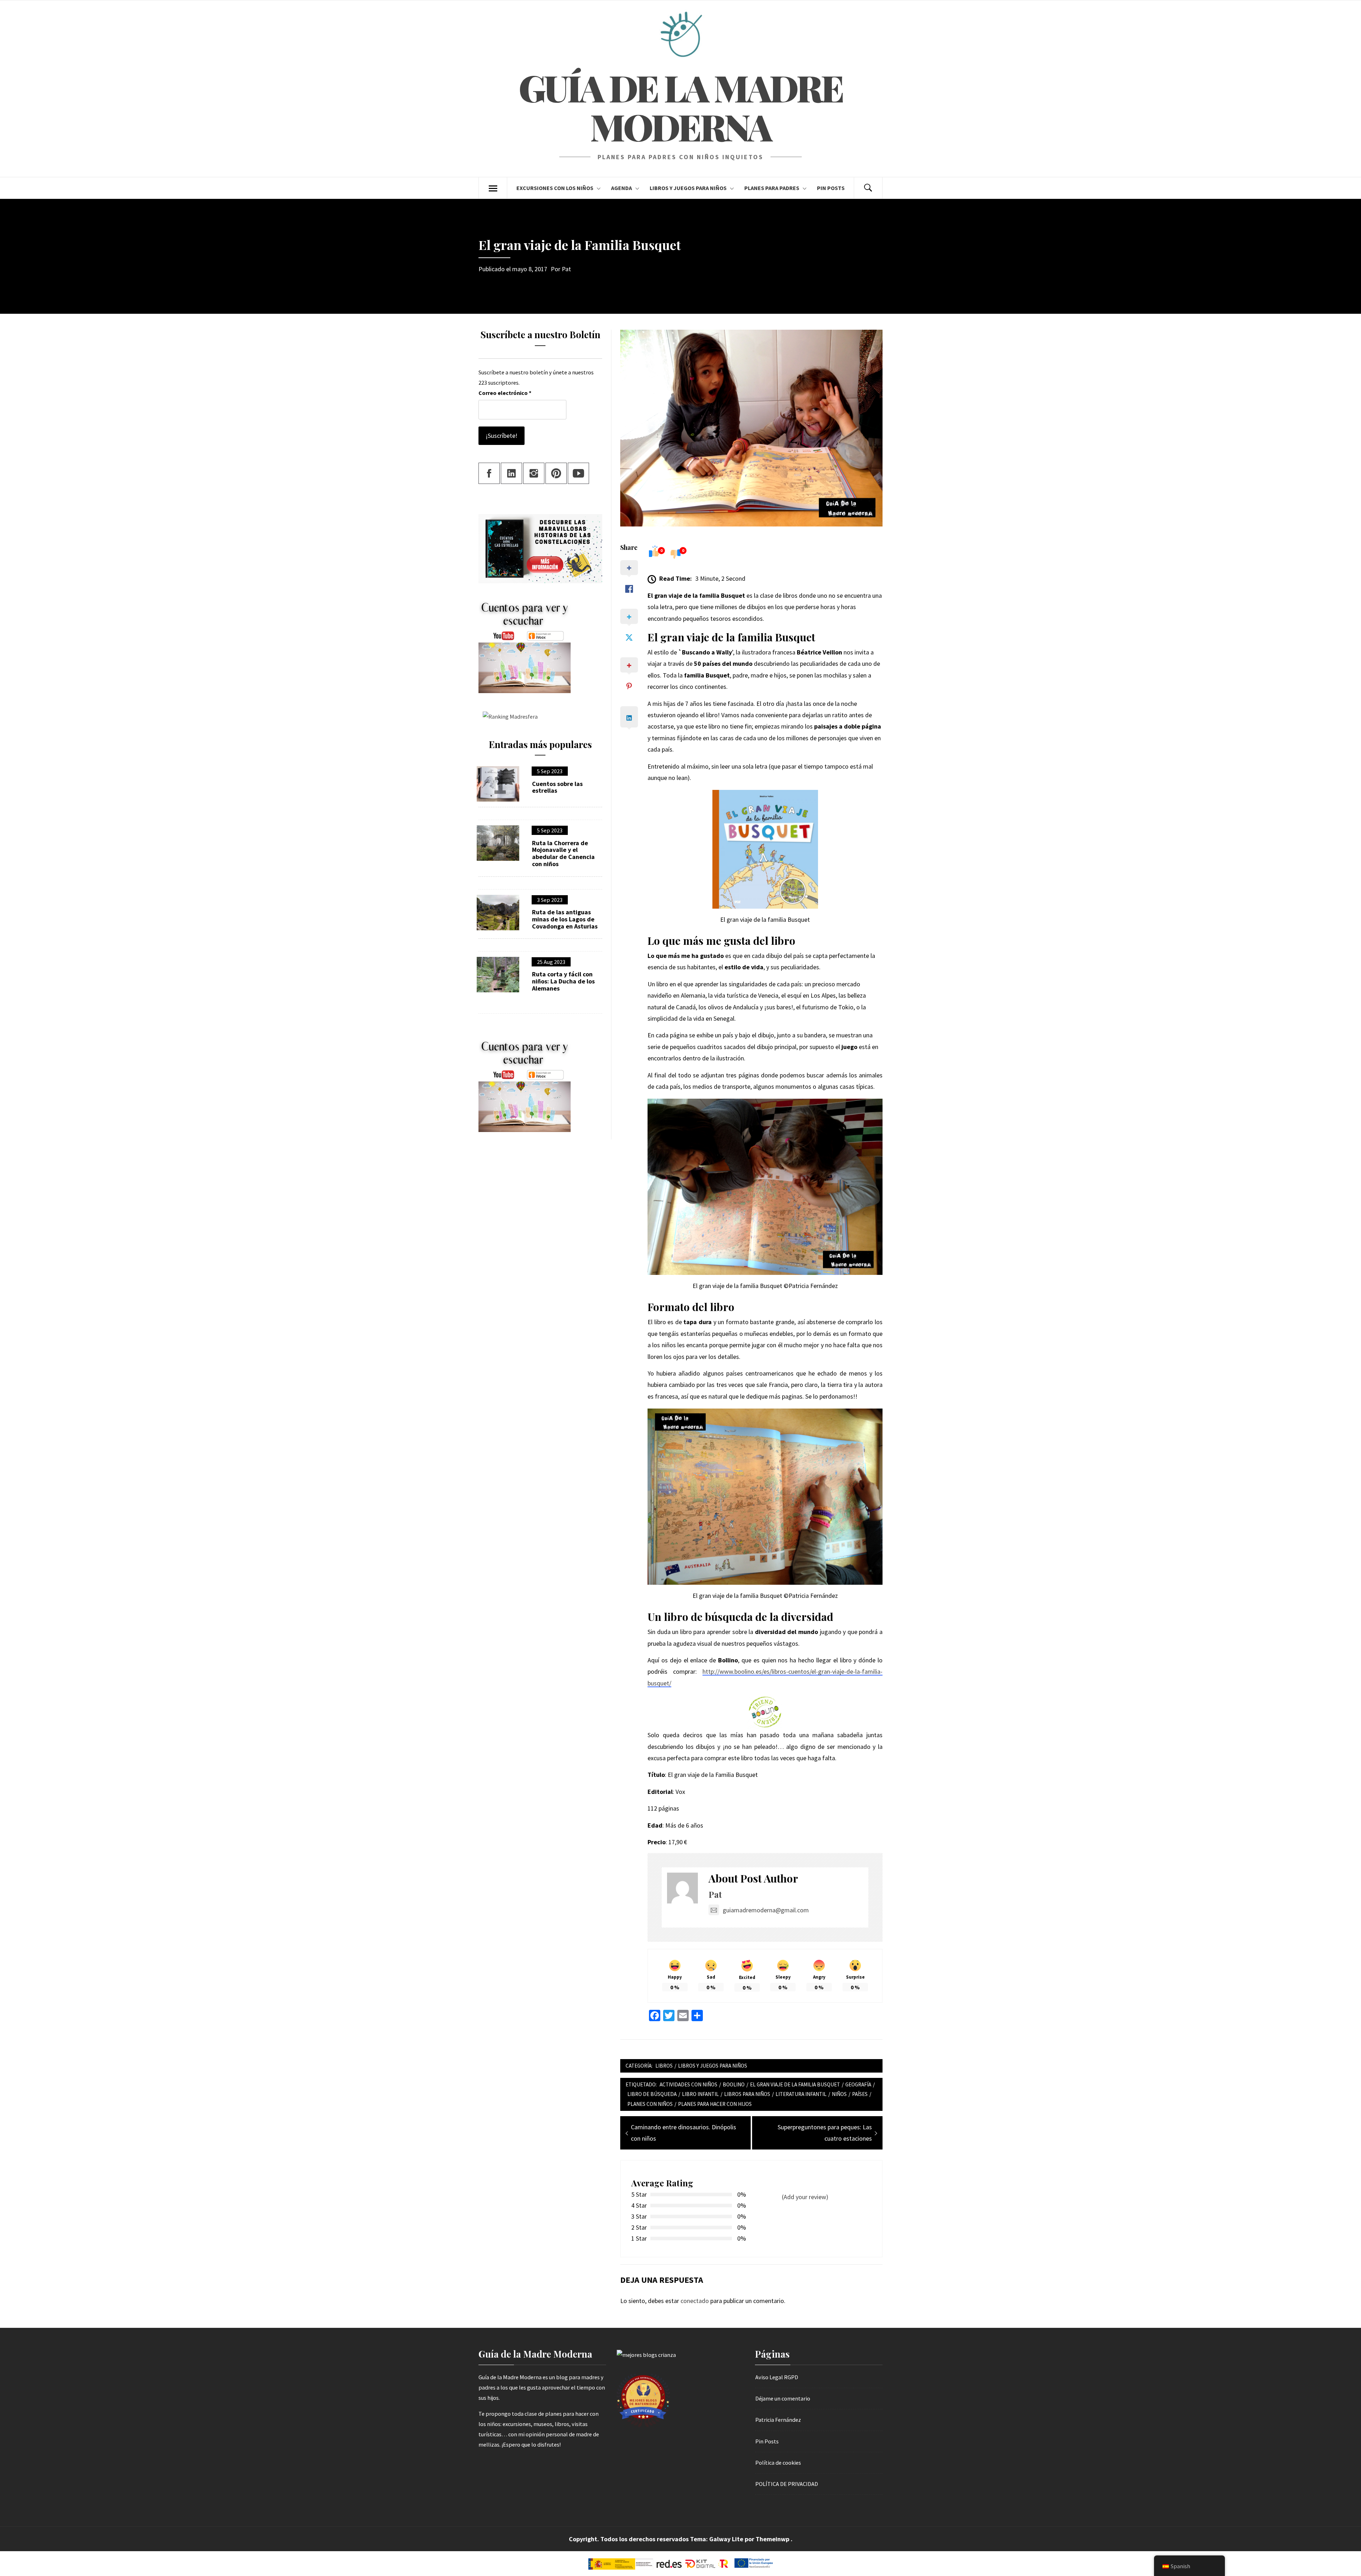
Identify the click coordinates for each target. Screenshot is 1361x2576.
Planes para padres (772, 188)
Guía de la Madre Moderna (680, 107)
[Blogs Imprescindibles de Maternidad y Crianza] (646, 2354)
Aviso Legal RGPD (777, 2377)
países (860, 2094)
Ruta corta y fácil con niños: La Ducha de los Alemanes (563, 981)
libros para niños (747, 2094)
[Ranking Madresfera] (508, 716)
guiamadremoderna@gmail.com (766, 1910)
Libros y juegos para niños (688, 188)
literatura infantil (801, 2094)
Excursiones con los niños (555, 188)
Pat (566, 269)
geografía (858, 2084)
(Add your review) (805, 2197)
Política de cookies (778, 2463)
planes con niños (650, 2104)
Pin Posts (831, 188)
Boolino (734, 2084)
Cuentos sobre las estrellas (557, 787)
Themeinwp (773, 2539)
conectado (695, 2301)
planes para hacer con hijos (715, 2104)
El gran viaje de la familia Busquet (795, 2084)
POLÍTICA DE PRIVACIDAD (787, 2484)
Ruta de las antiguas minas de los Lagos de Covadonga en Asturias (565, 919)
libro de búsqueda (652, 2094)
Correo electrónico (505, 393)
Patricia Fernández (778, 2420)
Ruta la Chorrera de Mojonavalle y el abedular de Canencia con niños (563, 854)
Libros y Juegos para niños (713, 2066)
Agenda (621, 188)
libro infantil (700, 2094)
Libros (664, 2066)
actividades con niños (688, 2084)
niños (839, 2094)
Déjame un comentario (783, 2398)
